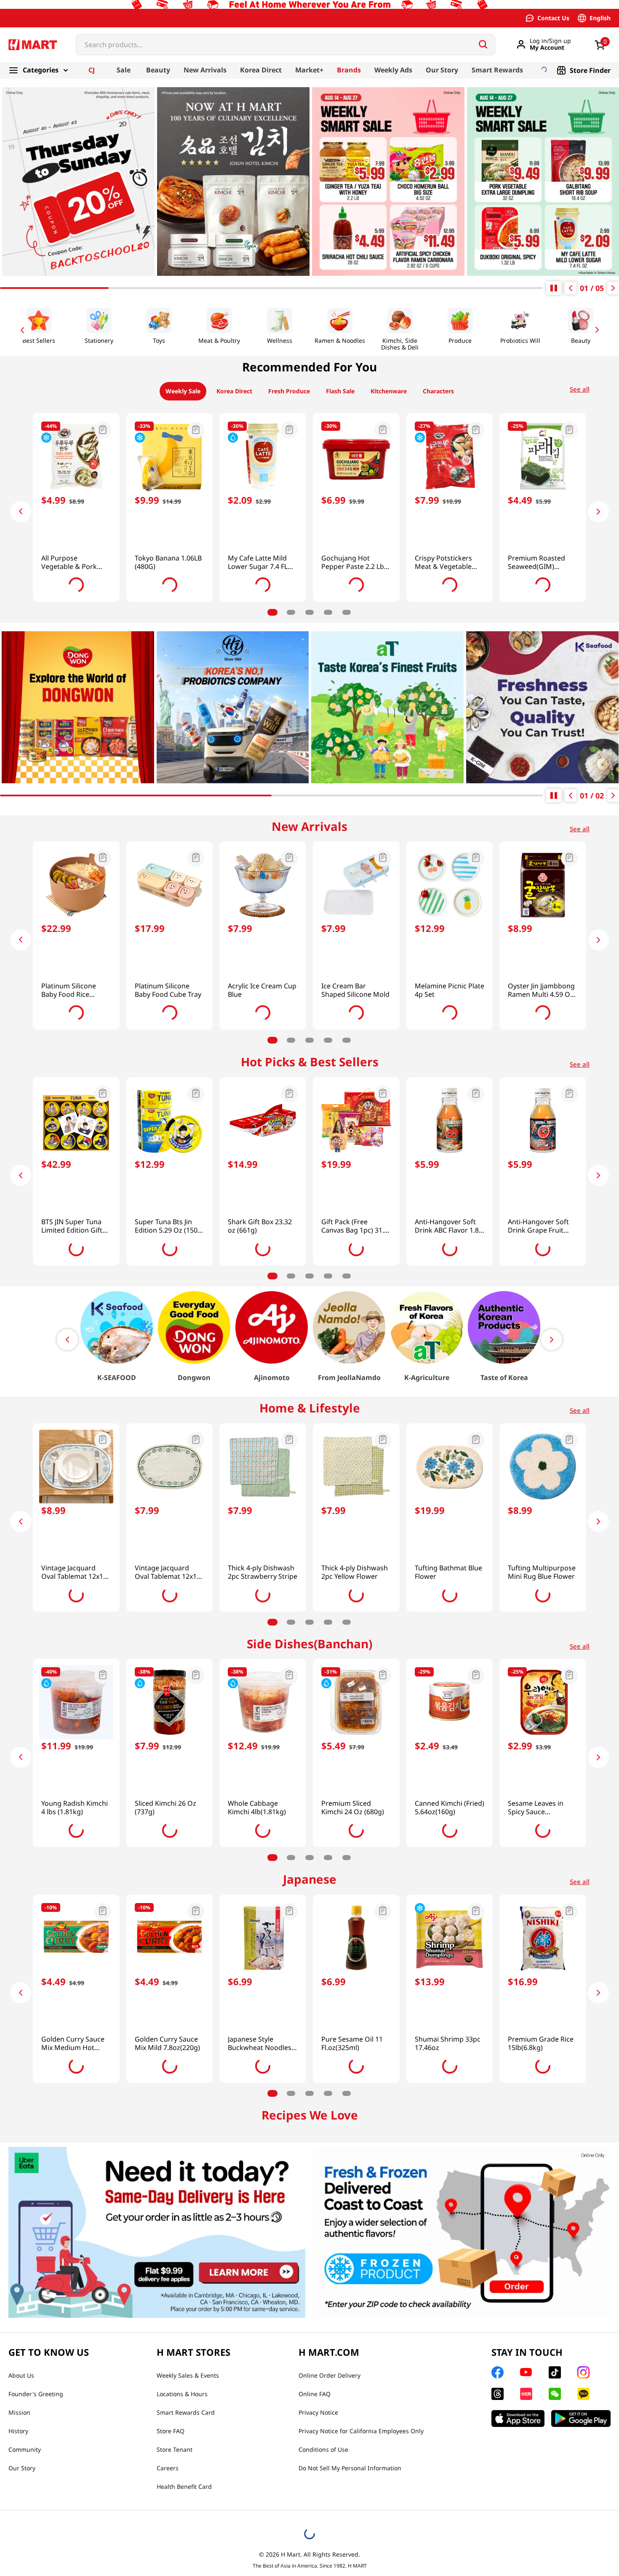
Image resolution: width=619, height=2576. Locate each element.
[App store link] (518, 2549)
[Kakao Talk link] (583, 2525)
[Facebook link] (498, 2503)
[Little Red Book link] (526, 2525)
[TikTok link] (555, 2503)
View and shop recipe (109, 2234)
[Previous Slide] (21, 333)
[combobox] (285, 48)
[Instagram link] (583, 2503)
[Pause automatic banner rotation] (554, 291)
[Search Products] (483, 48)
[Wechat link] (555, 2525)
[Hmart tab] (29, 21)
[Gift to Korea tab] (74, 21)
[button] (76, 434)
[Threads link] (498, 2525)
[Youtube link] (526, 2503)
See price (76, 563)
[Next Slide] (598, 333)
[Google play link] (581, 2549)
